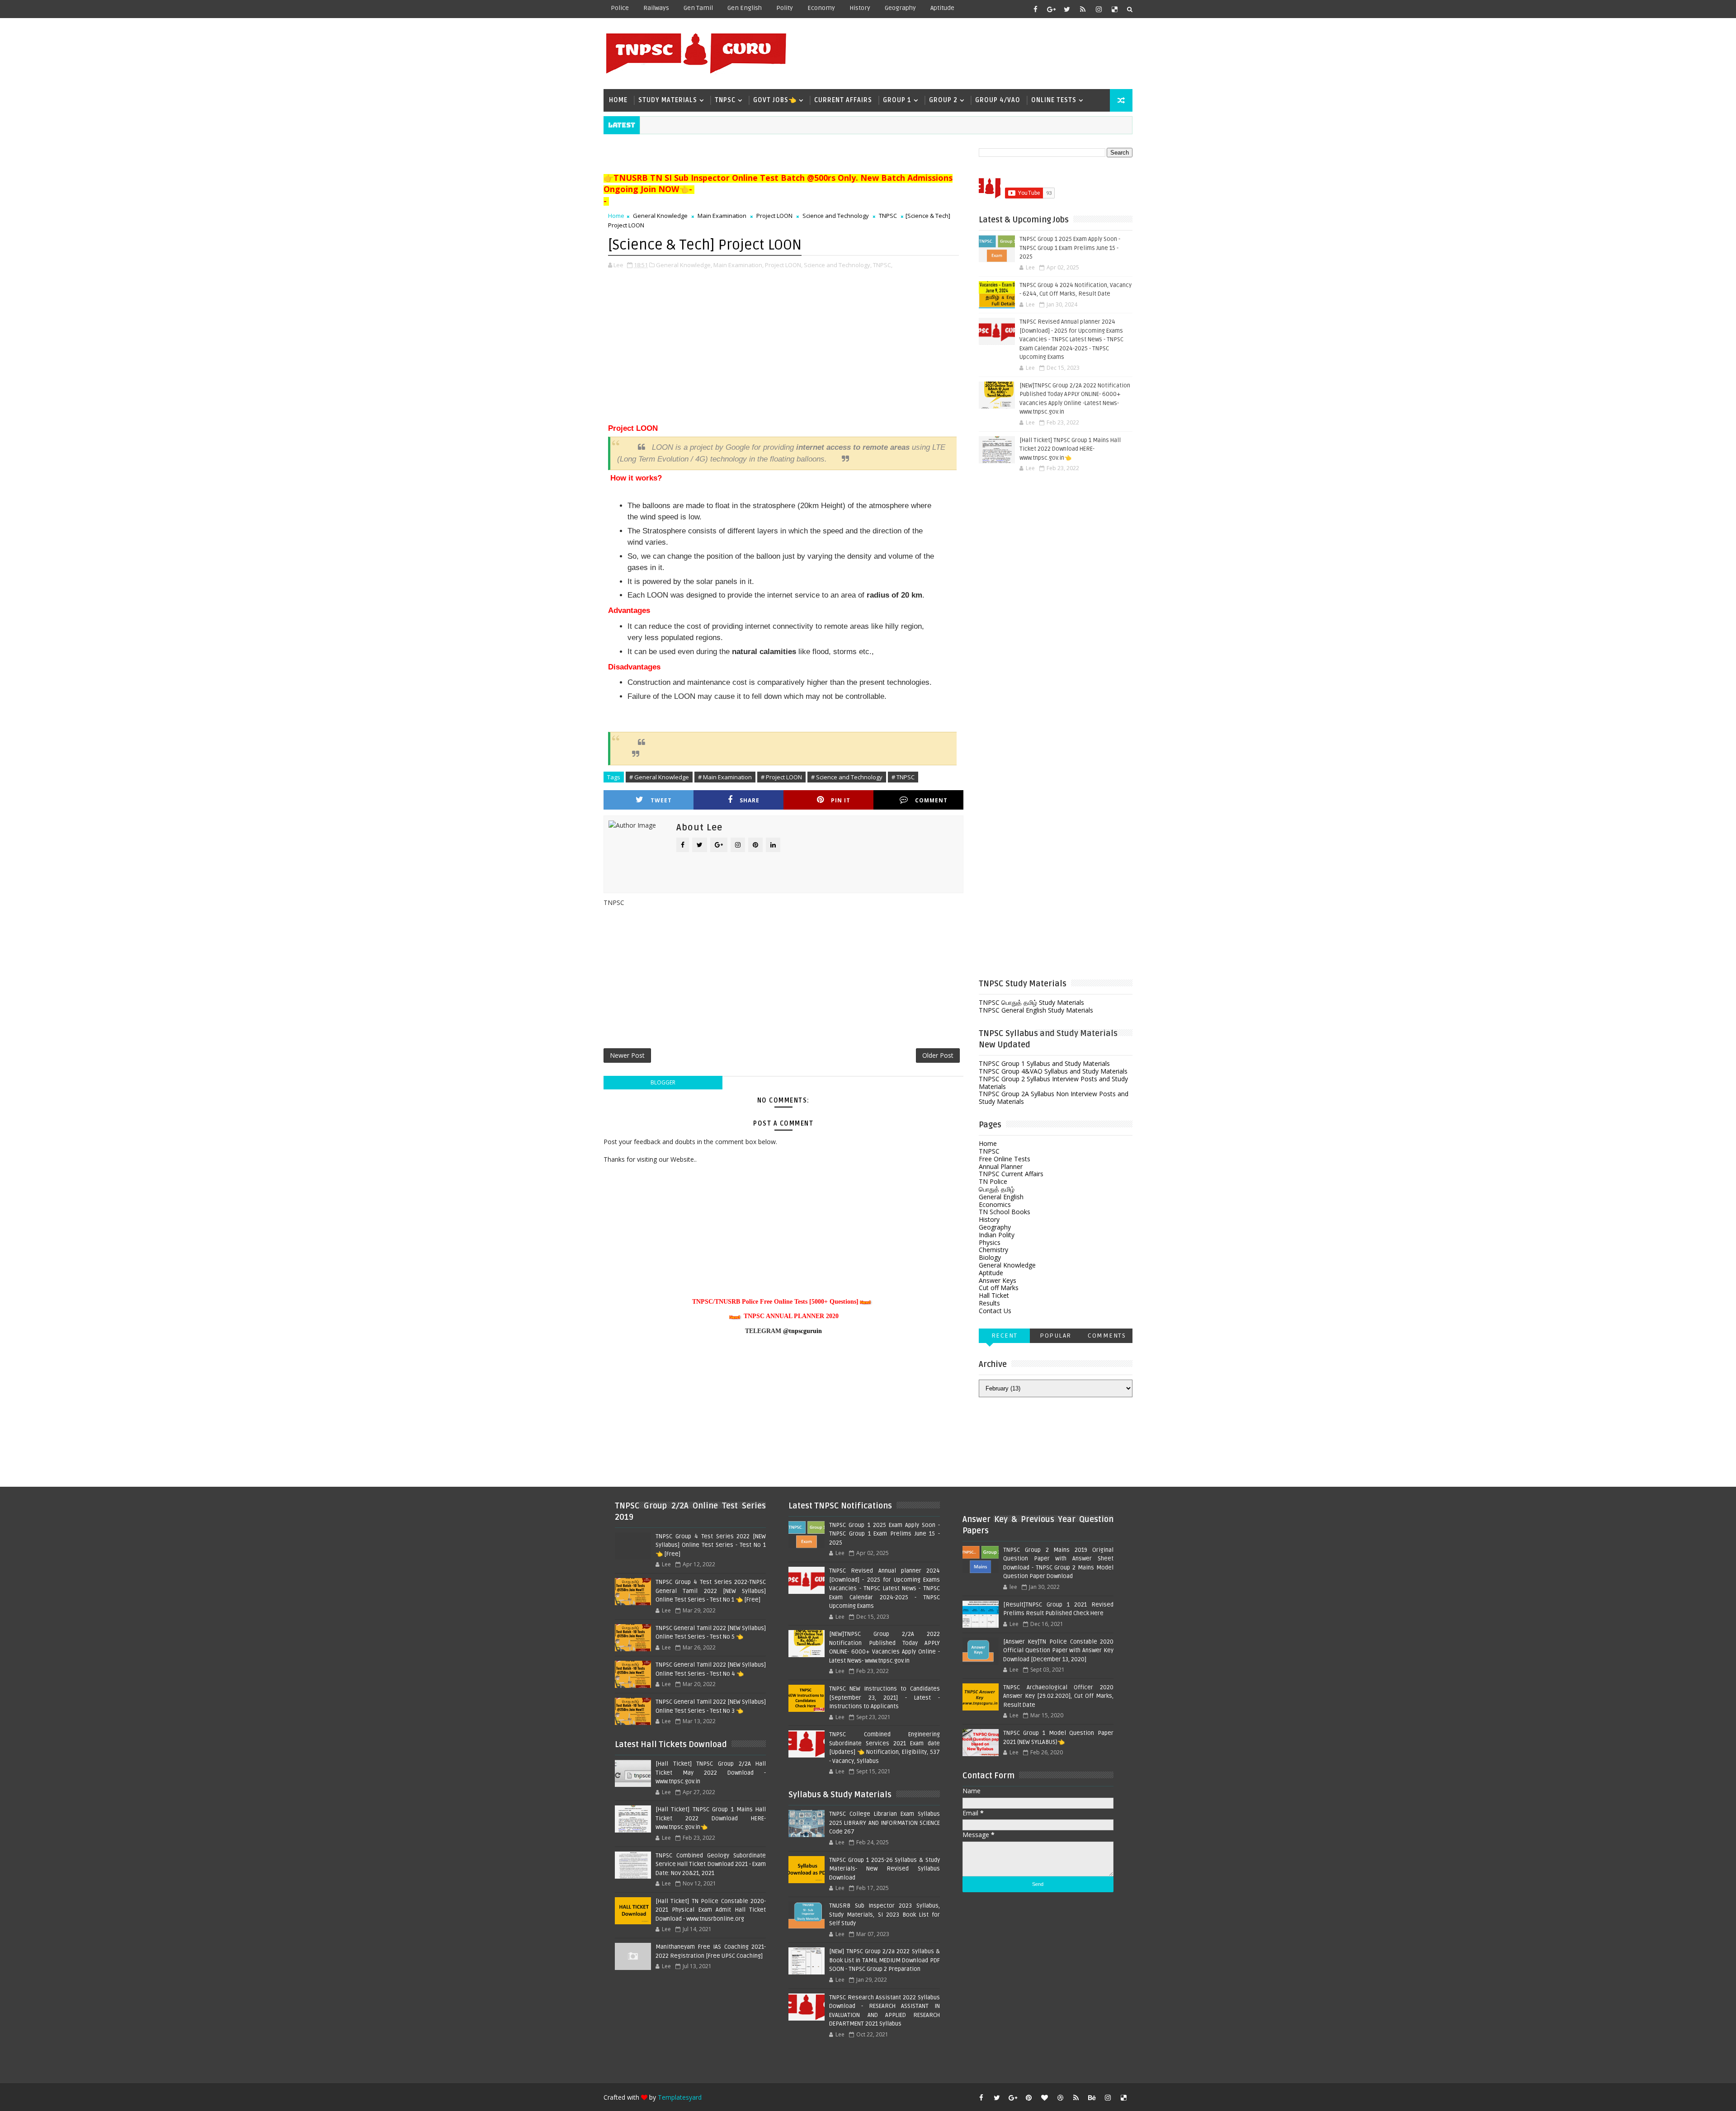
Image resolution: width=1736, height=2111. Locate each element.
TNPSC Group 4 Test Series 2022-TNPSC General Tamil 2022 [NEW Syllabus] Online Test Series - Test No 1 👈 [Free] (711, 1591)
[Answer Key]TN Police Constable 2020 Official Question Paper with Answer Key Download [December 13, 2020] (1058, 1651)
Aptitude (942, 8)
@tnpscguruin (802, 1331)
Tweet (661, 800)
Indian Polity (997, 1235)
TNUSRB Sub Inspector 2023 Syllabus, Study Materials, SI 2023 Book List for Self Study (884, 1915)
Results (989, 1303)
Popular (1056, 1336)
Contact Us (995, 1311)
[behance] (1092, 2097)
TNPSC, (883, 265)
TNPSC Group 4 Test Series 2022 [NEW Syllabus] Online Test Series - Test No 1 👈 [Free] (711, 1545)
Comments (1107, 1336)
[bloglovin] (1044, 2097)
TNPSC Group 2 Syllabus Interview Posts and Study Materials (1053, 1083)
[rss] (1083, 9)
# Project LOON (781, 777)
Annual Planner (1001, 1166)
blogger (663, 1082)
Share (750, 800)
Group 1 (897, 100)
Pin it (841, 800)
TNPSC (725, 100)
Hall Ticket (994, 1295)
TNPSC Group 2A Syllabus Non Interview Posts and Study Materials (1054, 1098)
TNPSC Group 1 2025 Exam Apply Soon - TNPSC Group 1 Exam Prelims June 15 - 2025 (1070, 248)
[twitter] (1067, 9)
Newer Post (627, 1055)
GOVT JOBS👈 (775, 100)
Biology (990, 1257)
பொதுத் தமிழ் (997, 1189)
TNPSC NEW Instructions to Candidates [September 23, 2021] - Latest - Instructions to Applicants (884, 1698)
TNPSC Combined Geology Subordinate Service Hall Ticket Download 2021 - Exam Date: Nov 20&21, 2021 (711, 1864)
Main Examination (722, 216)
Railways (656, 8)
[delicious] (1114, 9)
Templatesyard (680, 2097)
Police (620, 8)
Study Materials (668, 100)
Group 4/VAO (998, 100)
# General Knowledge (659, 777)
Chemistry (993, 1250)
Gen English (745, 8)
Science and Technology (836, 216)
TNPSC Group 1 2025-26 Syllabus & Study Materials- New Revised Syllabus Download (884, 1869)
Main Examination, (738, 265)
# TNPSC (903, 777)
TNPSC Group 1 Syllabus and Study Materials (1044, 1063)
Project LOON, (784, 265)
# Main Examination (725, 777)
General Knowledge (660, 216)
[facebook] (1035, 9)
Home (618, 100)
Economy (821, 8)
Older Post (938, 1055)
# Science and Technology (847, 777)
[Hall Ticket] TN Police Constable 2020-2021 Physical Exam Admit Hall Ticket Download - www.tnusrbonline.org (711, 1910)
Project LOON (774, 216)
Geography (900, 8)
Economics (995, 1204)
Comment (931, 800)
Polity (785, 8)
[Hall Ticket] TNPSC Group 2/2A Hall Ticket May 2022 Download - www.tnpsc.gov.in (711, 1773)
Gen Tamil (698, 8)
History (860, 8)
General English (1001, 1197)
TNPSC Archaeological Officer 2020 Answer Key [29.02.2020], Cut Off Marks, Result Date (1058, 1696)
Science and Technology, (838, 265)
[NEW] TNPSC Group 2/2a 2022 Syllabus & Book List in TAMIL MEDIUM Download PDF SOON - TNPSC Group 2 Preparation (884, 1960)
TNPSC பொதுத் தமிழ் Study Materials (1031, 1002)
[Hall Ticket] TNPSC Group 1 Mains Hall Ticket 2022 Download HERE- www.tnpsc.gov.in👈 (1070, 449)
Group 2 (943, 100)
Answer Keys (998, 1280)
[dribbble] (1060, 2097)
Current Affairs (843, 100)
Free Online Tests (1005, 1159)
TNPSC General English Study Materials (1036, 1010)
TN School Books (1005, 1212)
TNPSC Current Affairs (1011, 1174)
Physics (990, 1242)
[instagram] (1099, 9)
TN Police (993, 1181)
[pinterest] (1028, 2097)
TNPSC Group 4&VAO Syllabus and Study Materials (1053, 1071)
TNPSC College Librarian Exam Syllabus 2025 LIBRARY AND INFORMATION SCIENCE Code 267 (884, 1823)
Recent (1005, 1336)
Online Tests (1054, 100)
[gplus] (1051, 9)
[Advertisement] (967, 53)
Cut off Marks (999, 1288)
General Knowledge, (684, 265)
